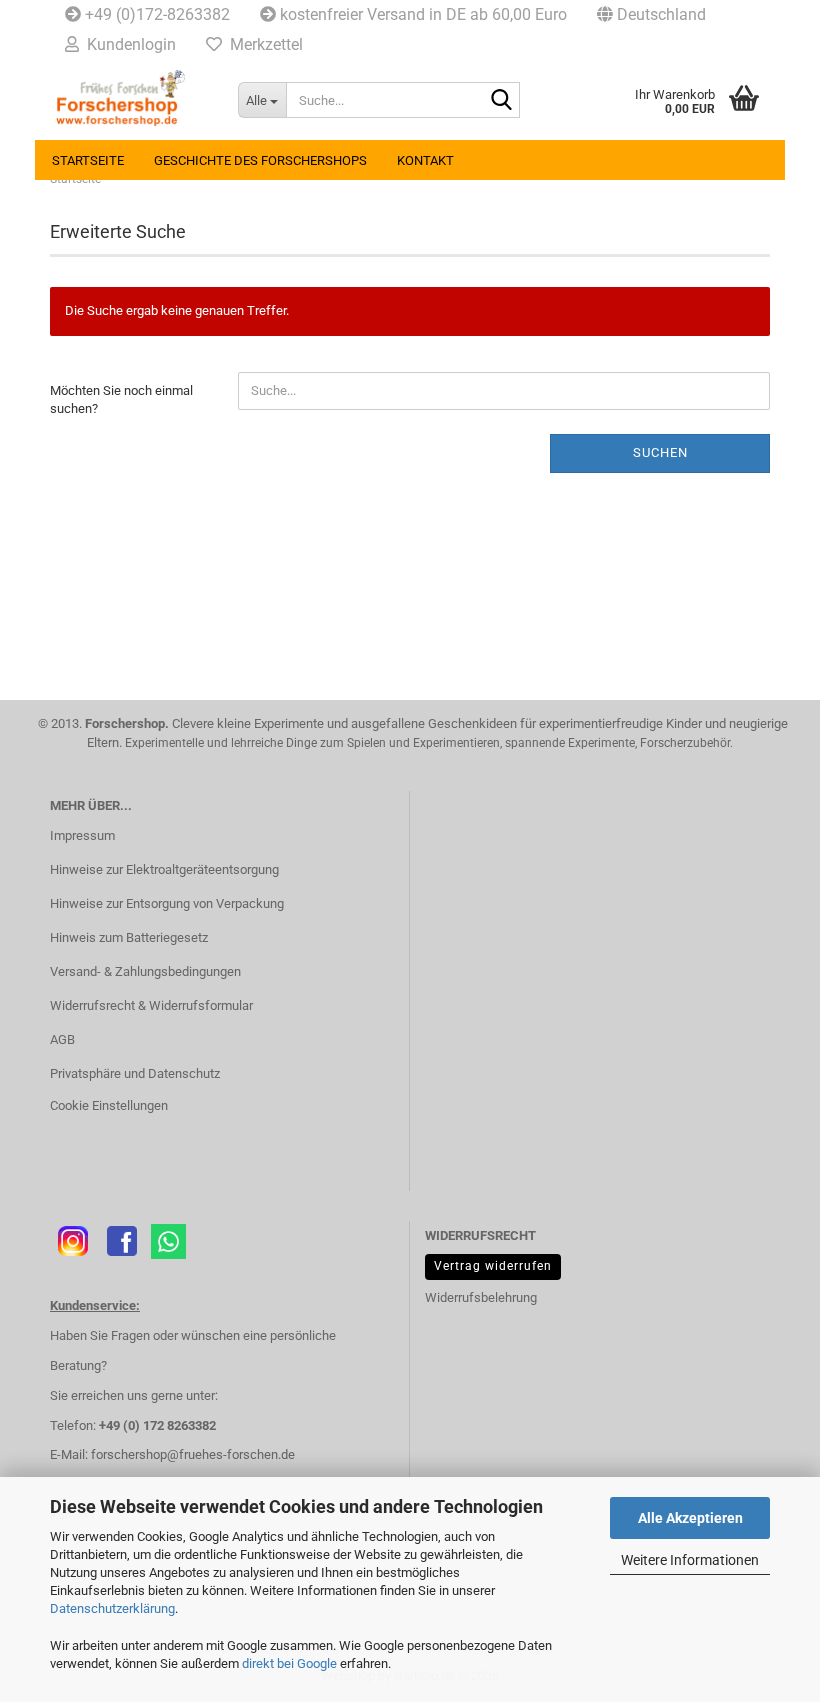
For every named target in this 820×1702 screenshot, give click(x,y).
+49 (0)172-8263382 (155, 14)
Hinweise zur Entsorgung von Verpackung (167, 903)
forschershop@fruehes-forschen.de (193, 1454)
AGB (62, 1039)
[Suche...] (501, 101)
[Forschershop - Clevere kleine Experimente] (129, 100)
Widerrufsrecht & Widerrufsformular (151, 1005)
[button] (651, 15)
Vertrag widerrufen (493, 1266)
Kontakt (425, 160)
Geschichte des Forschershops (260, 160)
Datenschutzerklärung (112, 1608)
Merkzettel (262, 44)
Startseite (88, 160)
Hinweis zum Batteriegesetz (129, 937)
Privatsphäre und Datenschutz (135, 1073)
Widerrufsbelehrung (481, 1297)
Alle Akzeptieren (690, 1518)
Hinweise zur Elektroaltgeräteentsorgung (164, 869)
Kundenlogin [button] (127, 44)
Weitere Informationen (690, 1560)
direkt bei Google (289, 1663)
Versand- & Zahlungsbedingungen (145, 971)
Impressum (82, 835)
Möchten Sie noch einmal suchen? (121, 400)
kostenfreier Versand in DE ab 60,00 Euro (421, 14)
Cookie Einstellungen (109, 1105)
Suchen (660, 452)
